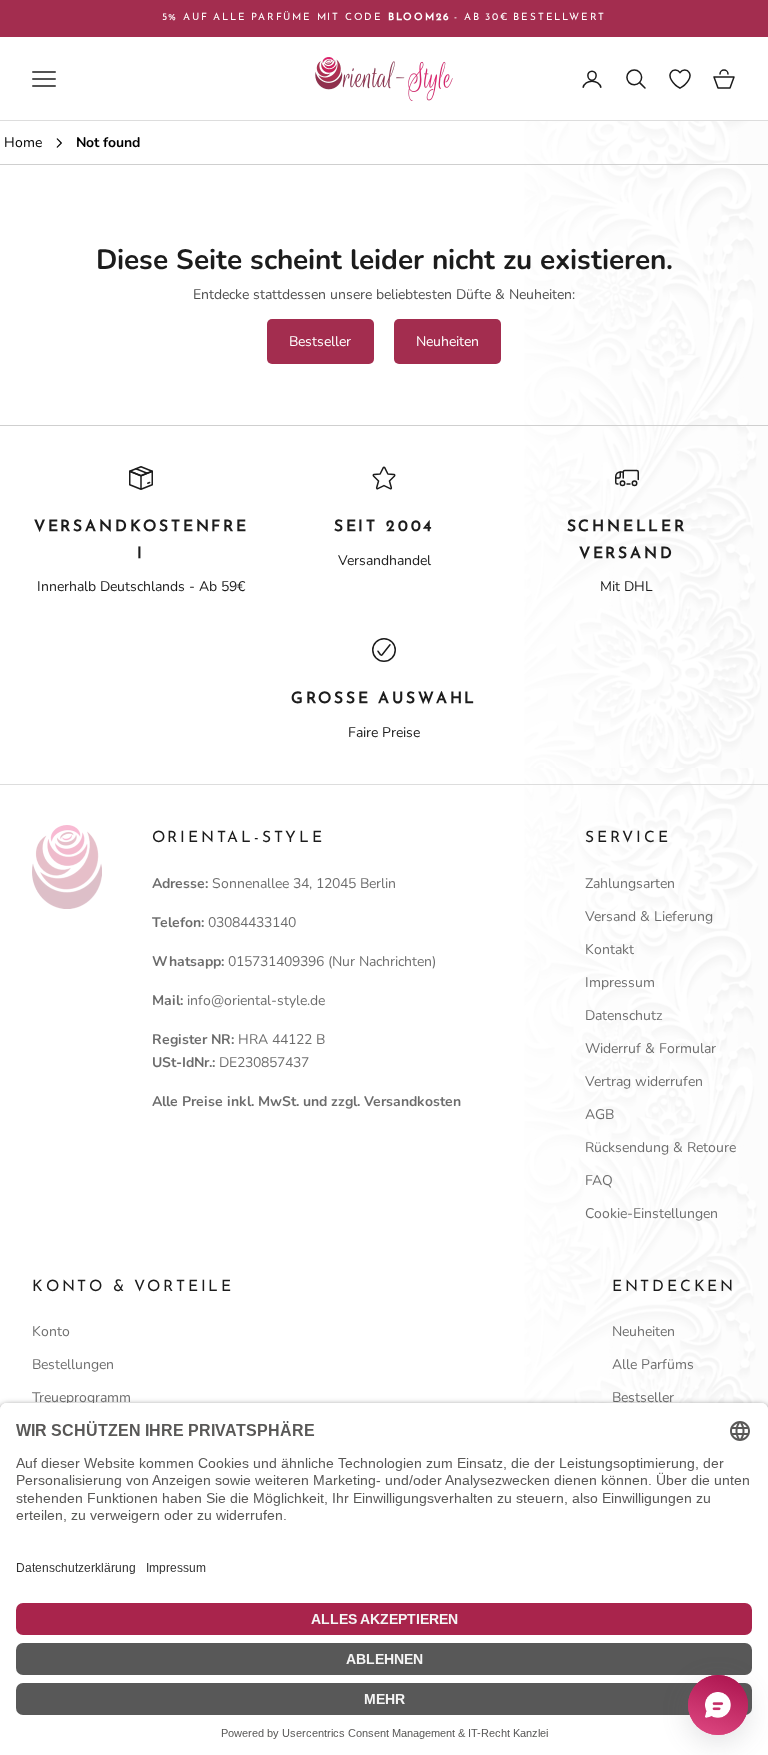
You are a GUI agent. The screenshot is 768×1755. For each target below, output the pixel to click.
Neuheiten (447, 341)
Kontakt (609, 949)
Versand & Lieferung (649, 916)
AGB (599, 1114)
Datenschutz (623, 1015)
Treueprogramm (81, 1397)
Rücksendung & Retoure (660, 1147)
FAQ (599, 1180)
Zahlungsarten (630, 883)
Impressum (620, 982)
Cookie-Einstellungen (651, 1213)
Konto (51, 1331)
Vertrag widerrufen (644, 1081)
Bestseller (320, 341)
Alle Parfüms (653, 1364)
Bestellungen (73, 1364)
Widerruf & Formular (650, 1048)
